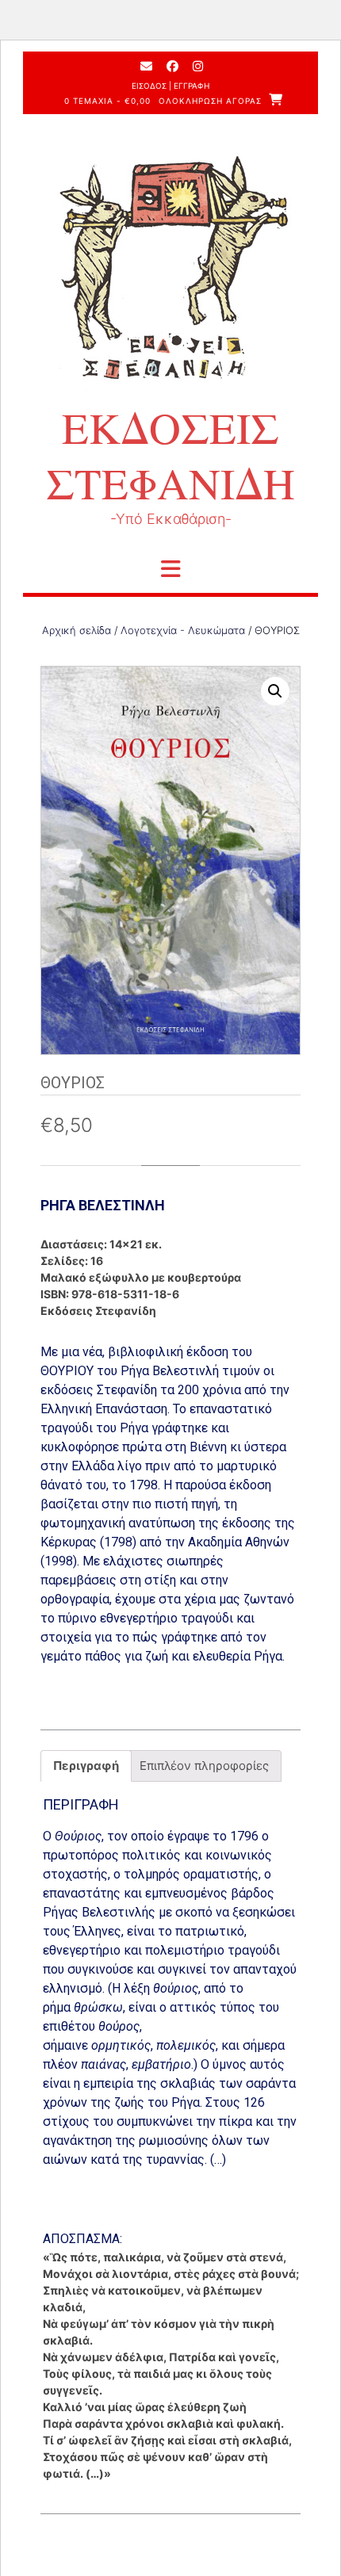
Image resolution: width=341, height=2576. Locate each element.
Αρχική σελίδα (77, 630)
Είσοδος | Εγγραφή (170, 86)
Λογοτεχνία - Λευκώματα (183, 630)
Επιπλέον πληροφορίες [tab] (204, 1766)
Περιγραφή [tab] (86, 1766)
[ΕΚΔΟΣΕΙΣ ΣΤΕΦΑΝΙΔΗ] (171, 277)
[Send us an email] (146, 66)
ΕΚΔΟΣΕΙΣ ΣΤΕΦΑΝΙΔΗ (170, 455)
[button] (275, 691)
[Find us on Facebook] (172, 66)
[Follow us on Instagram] (198, 66)
